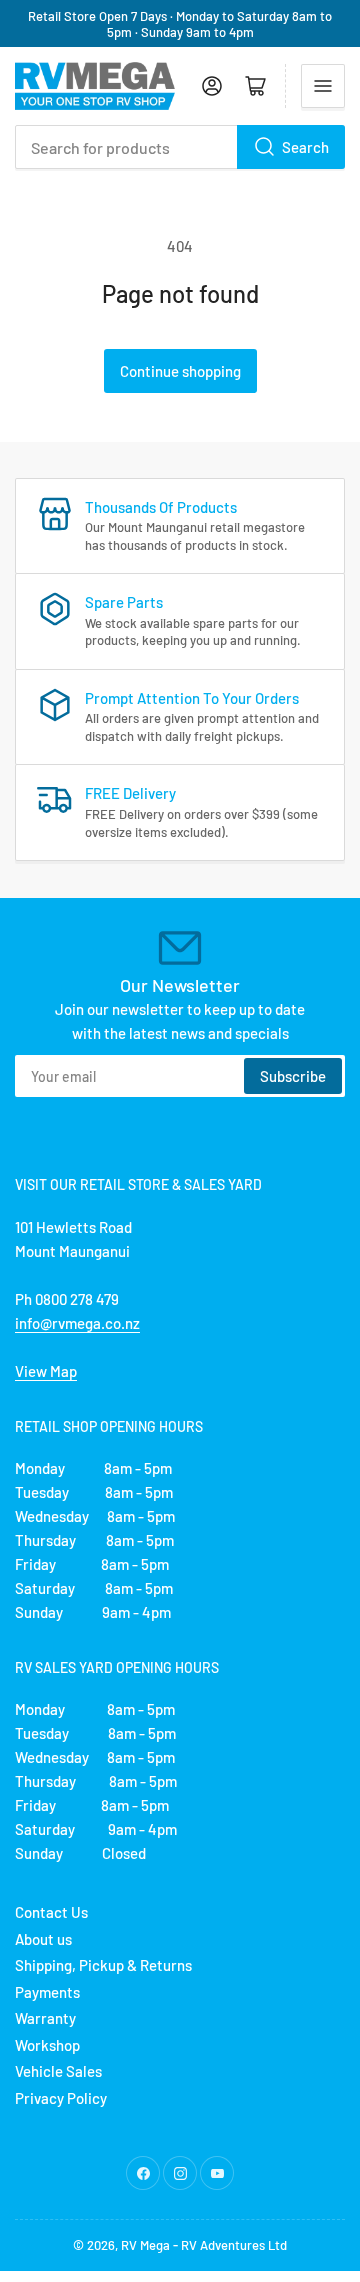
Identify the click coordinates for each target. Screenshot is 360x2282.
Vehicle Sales (58, 2071)
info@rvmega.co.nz (77, 1323)
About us (43, 1939)
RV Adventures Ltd (234, 2245)
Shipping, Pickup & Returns (103, 1965)
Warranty (45, 2018)
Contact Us (51, 1912)
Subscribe (293, 1076)
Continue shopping (180, 371)
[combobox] (180, 147)
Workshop (47, 2045)
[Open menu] (323, 86)
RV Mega (145, 2245)
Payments (47, 1992)
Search (305, 147)
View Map (46, 1371)
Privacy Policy (61, 2098)
